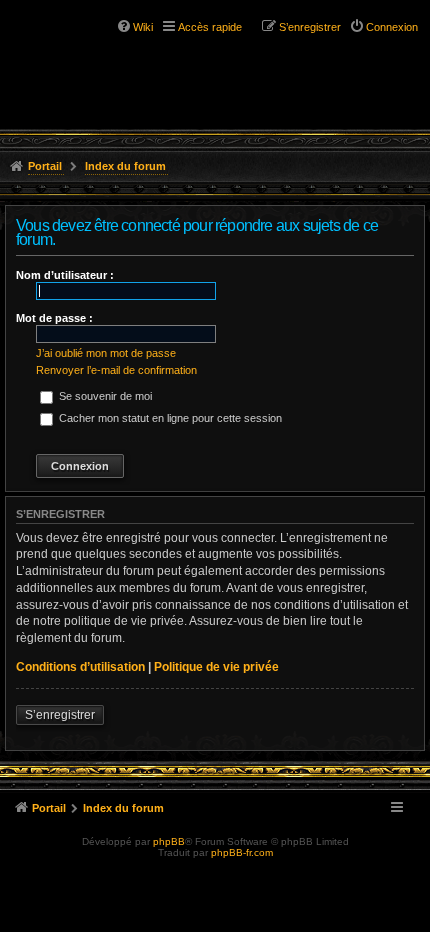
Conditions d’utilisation (80, 667)
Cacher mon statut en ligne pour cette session (169, 418)
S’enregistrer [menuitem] (310, 27)
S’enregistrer (60, 715)
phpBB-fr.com (242, 852)
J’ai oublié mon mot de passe (106, 353)
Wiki (143, 27)
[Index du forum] (100, 50)
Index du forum (125, 166)
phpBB (169, 841)
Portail (45, 166)
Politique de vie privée (216, 667)
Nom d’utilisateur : (65, 275)
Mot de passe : (54, 318)
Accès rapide (210, 27)
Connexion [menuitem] (392, 27)
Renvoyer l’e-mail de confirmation (116, 370)
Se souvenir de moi (104, 396)
